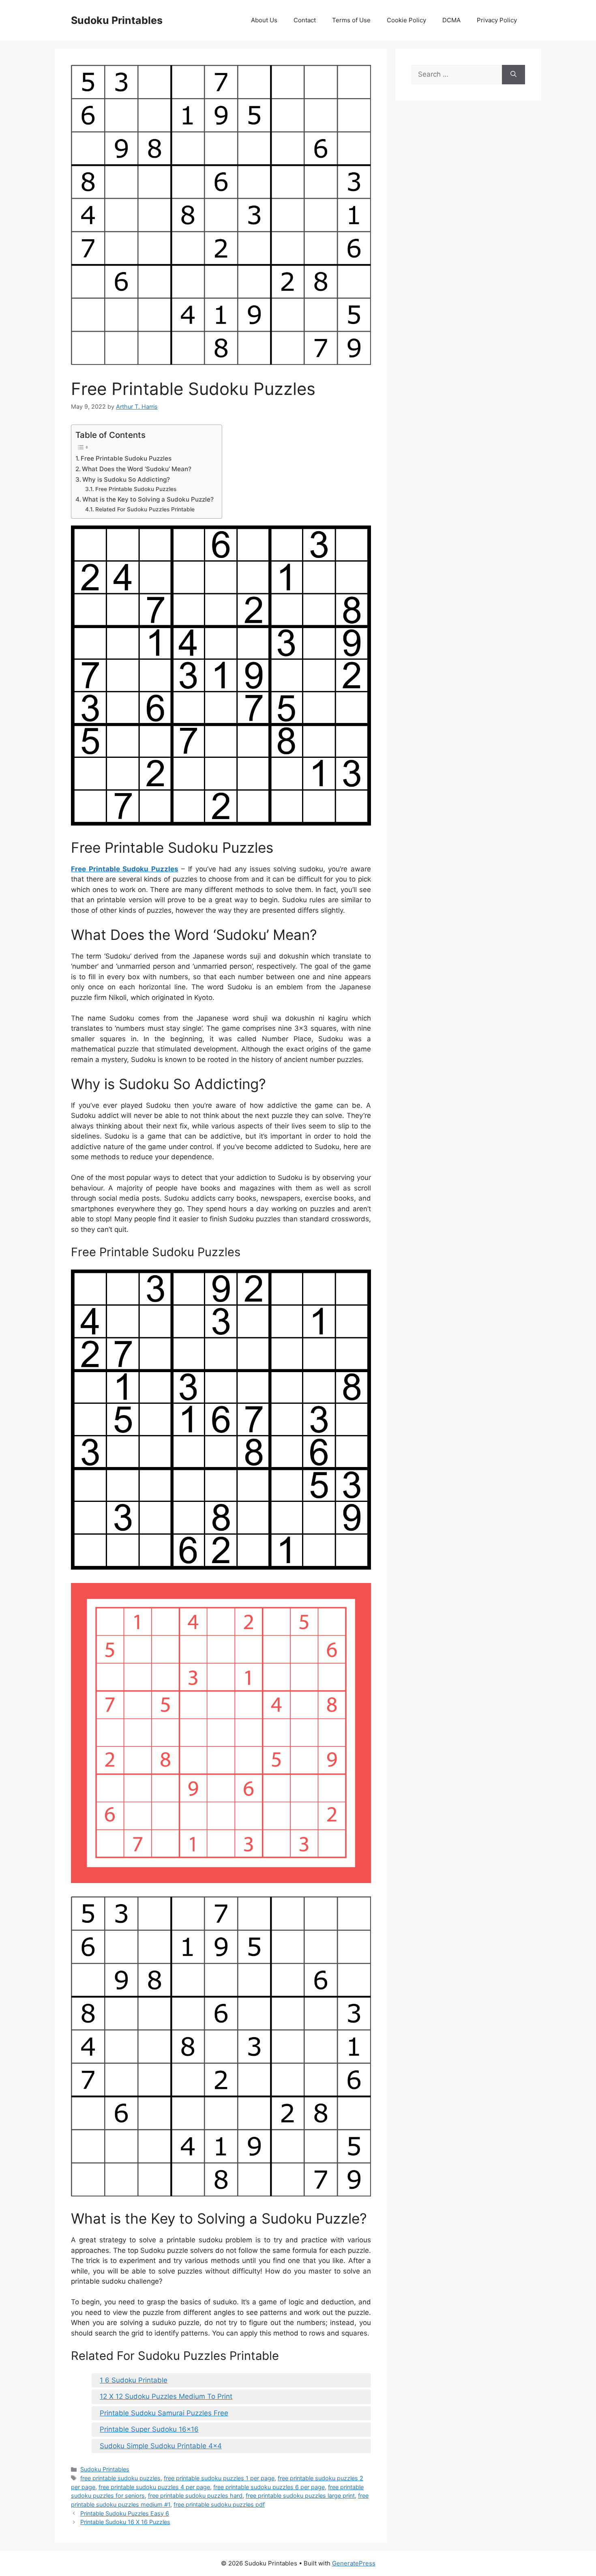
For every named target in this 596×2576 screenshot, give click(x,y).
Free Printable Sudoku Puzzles (126, 458)
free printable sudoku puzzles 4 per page (154, 2487)
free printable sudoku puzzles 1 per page (219, 2478)
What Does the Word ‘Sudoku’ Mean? (137, 469)
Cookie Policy (406, 20)
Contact (305, 20)
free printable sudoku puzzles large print (300, 2496)
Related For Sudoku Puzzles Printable (145, 509)
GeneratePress (354, 2563)
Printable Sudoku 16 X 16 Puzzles (125, 2522)
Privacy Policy (497, 20)
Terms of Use (351, 20)
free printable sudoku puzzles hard (195, 2496)
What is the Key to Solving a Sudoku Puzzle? (148, 499)
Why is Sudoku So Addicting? (126, 479)
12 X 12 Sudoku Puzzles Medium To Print (166, 2396)
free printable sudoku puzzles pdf (219, 2504)
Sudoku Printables (117, 20)
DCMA (451, 20)
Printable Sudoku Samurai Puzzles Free (164, 2413)
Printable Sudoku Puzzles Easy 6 (125, 2513)
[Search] (513, 75)
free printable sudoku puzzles (120, 2478)
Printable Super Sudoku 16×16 (149, 2429)
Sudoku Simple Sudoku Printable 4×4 (161, 2446)
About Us (264, 20)
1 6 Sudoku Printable (134, 2380)
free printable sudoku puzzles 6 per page (269, 2487)
